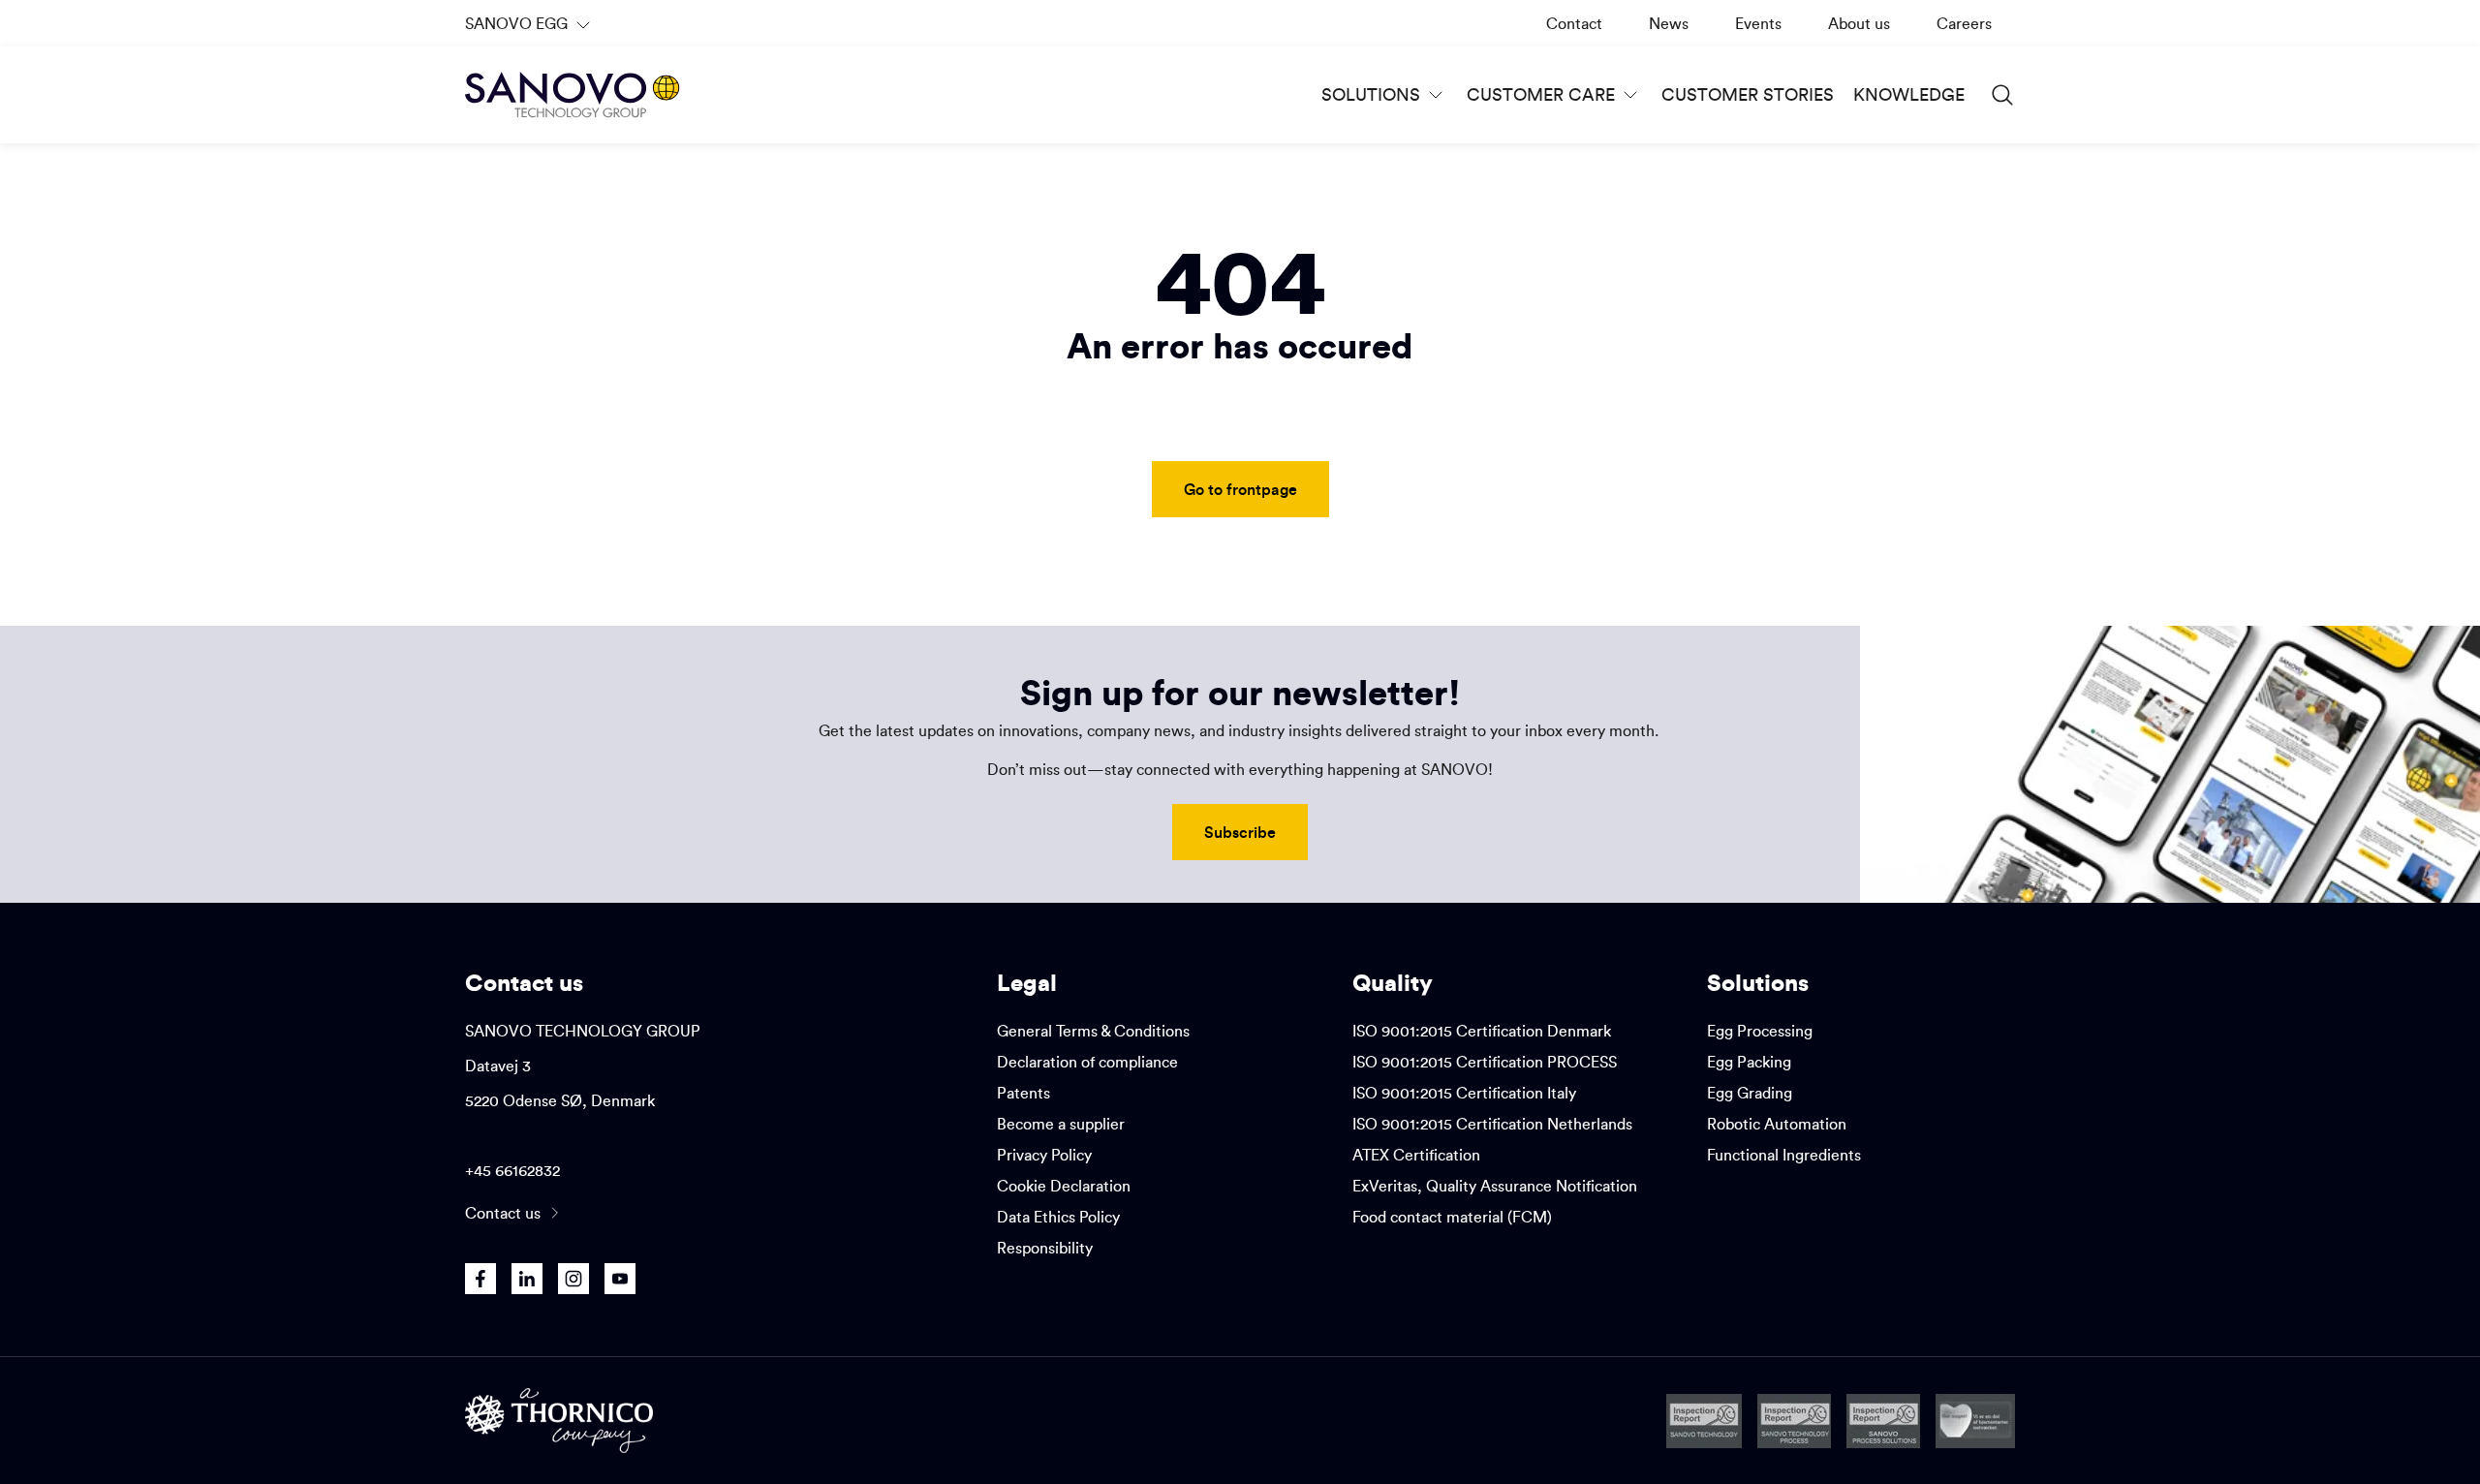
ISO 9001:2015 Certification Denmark (1482, 1031)
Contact (1574, 23)
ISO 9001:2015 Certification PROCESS (1485, 1062)
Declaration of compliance (1087, 1062)
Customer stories (1748, 94)
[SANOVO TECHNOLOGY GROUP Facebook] (480, 1279)
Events (1758, 23)
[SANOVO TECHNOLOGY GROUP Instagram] (573, 1279)
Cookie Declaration (1064, 1186)
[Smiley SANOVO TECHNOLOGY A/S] (1704, 1421)
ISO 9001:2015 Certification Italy (1464, 1093)
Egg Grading (1750, 1093)
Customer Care (1541, 94)
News (1669, 23)
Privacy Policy (1044, 1155)
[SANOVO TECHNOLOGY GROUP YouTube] (620, 1279)
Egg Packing (1749, 1062)
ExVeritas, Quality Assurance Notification (1495, 1186)
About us (1859, 23)
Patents (1023, 1093)
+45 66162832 (512, 1170)
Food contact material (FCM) (1452, 1217)
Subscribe (1240, 832)
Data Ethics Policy (1058, 1217)
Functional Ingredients (1784, 1155)
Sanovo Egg (530, 30)
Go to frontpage (1240, 489)
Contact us (503, 1213)
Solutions (1371, 94)
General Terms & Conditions (1093, 1031)
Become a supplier (1061, 1124)
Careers (1964, 23)
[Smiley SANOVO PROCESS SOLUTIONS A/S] (1883, 1421)
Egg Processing (1760, 1031)
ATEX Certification (1416, 1155)
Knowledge (1909, 94)
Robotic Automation (1777, 1124)
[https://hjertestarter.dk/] (1975, 1421)
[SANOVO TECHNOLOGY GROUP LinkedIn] (527, 1279)
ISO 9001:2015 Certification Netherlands (1492, 1124)
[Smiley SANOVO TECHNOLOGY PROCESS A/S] (1794, 1421)
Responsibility (1045, 1248)
